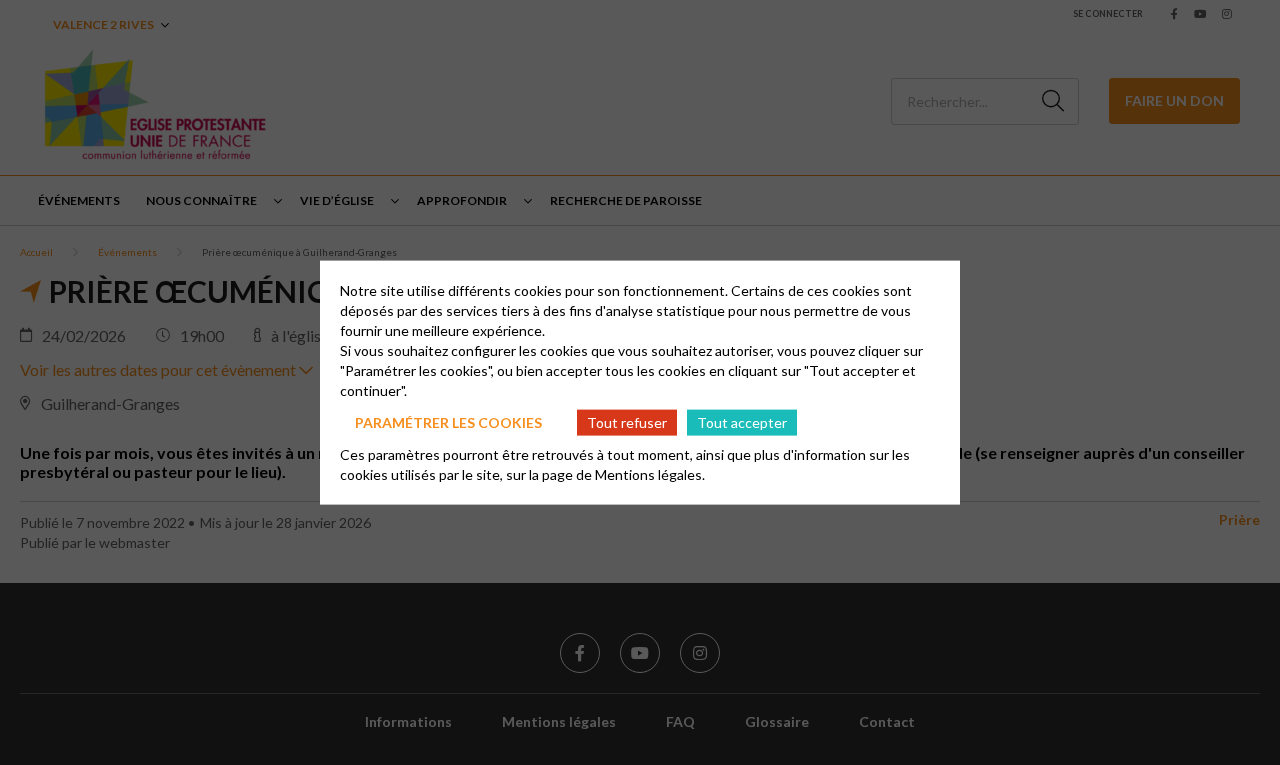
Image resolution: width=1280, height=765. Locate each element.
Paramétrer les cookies (448, 421)
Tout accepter (742, 421)
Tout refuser (627, 421)
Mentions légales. (650, 474)
